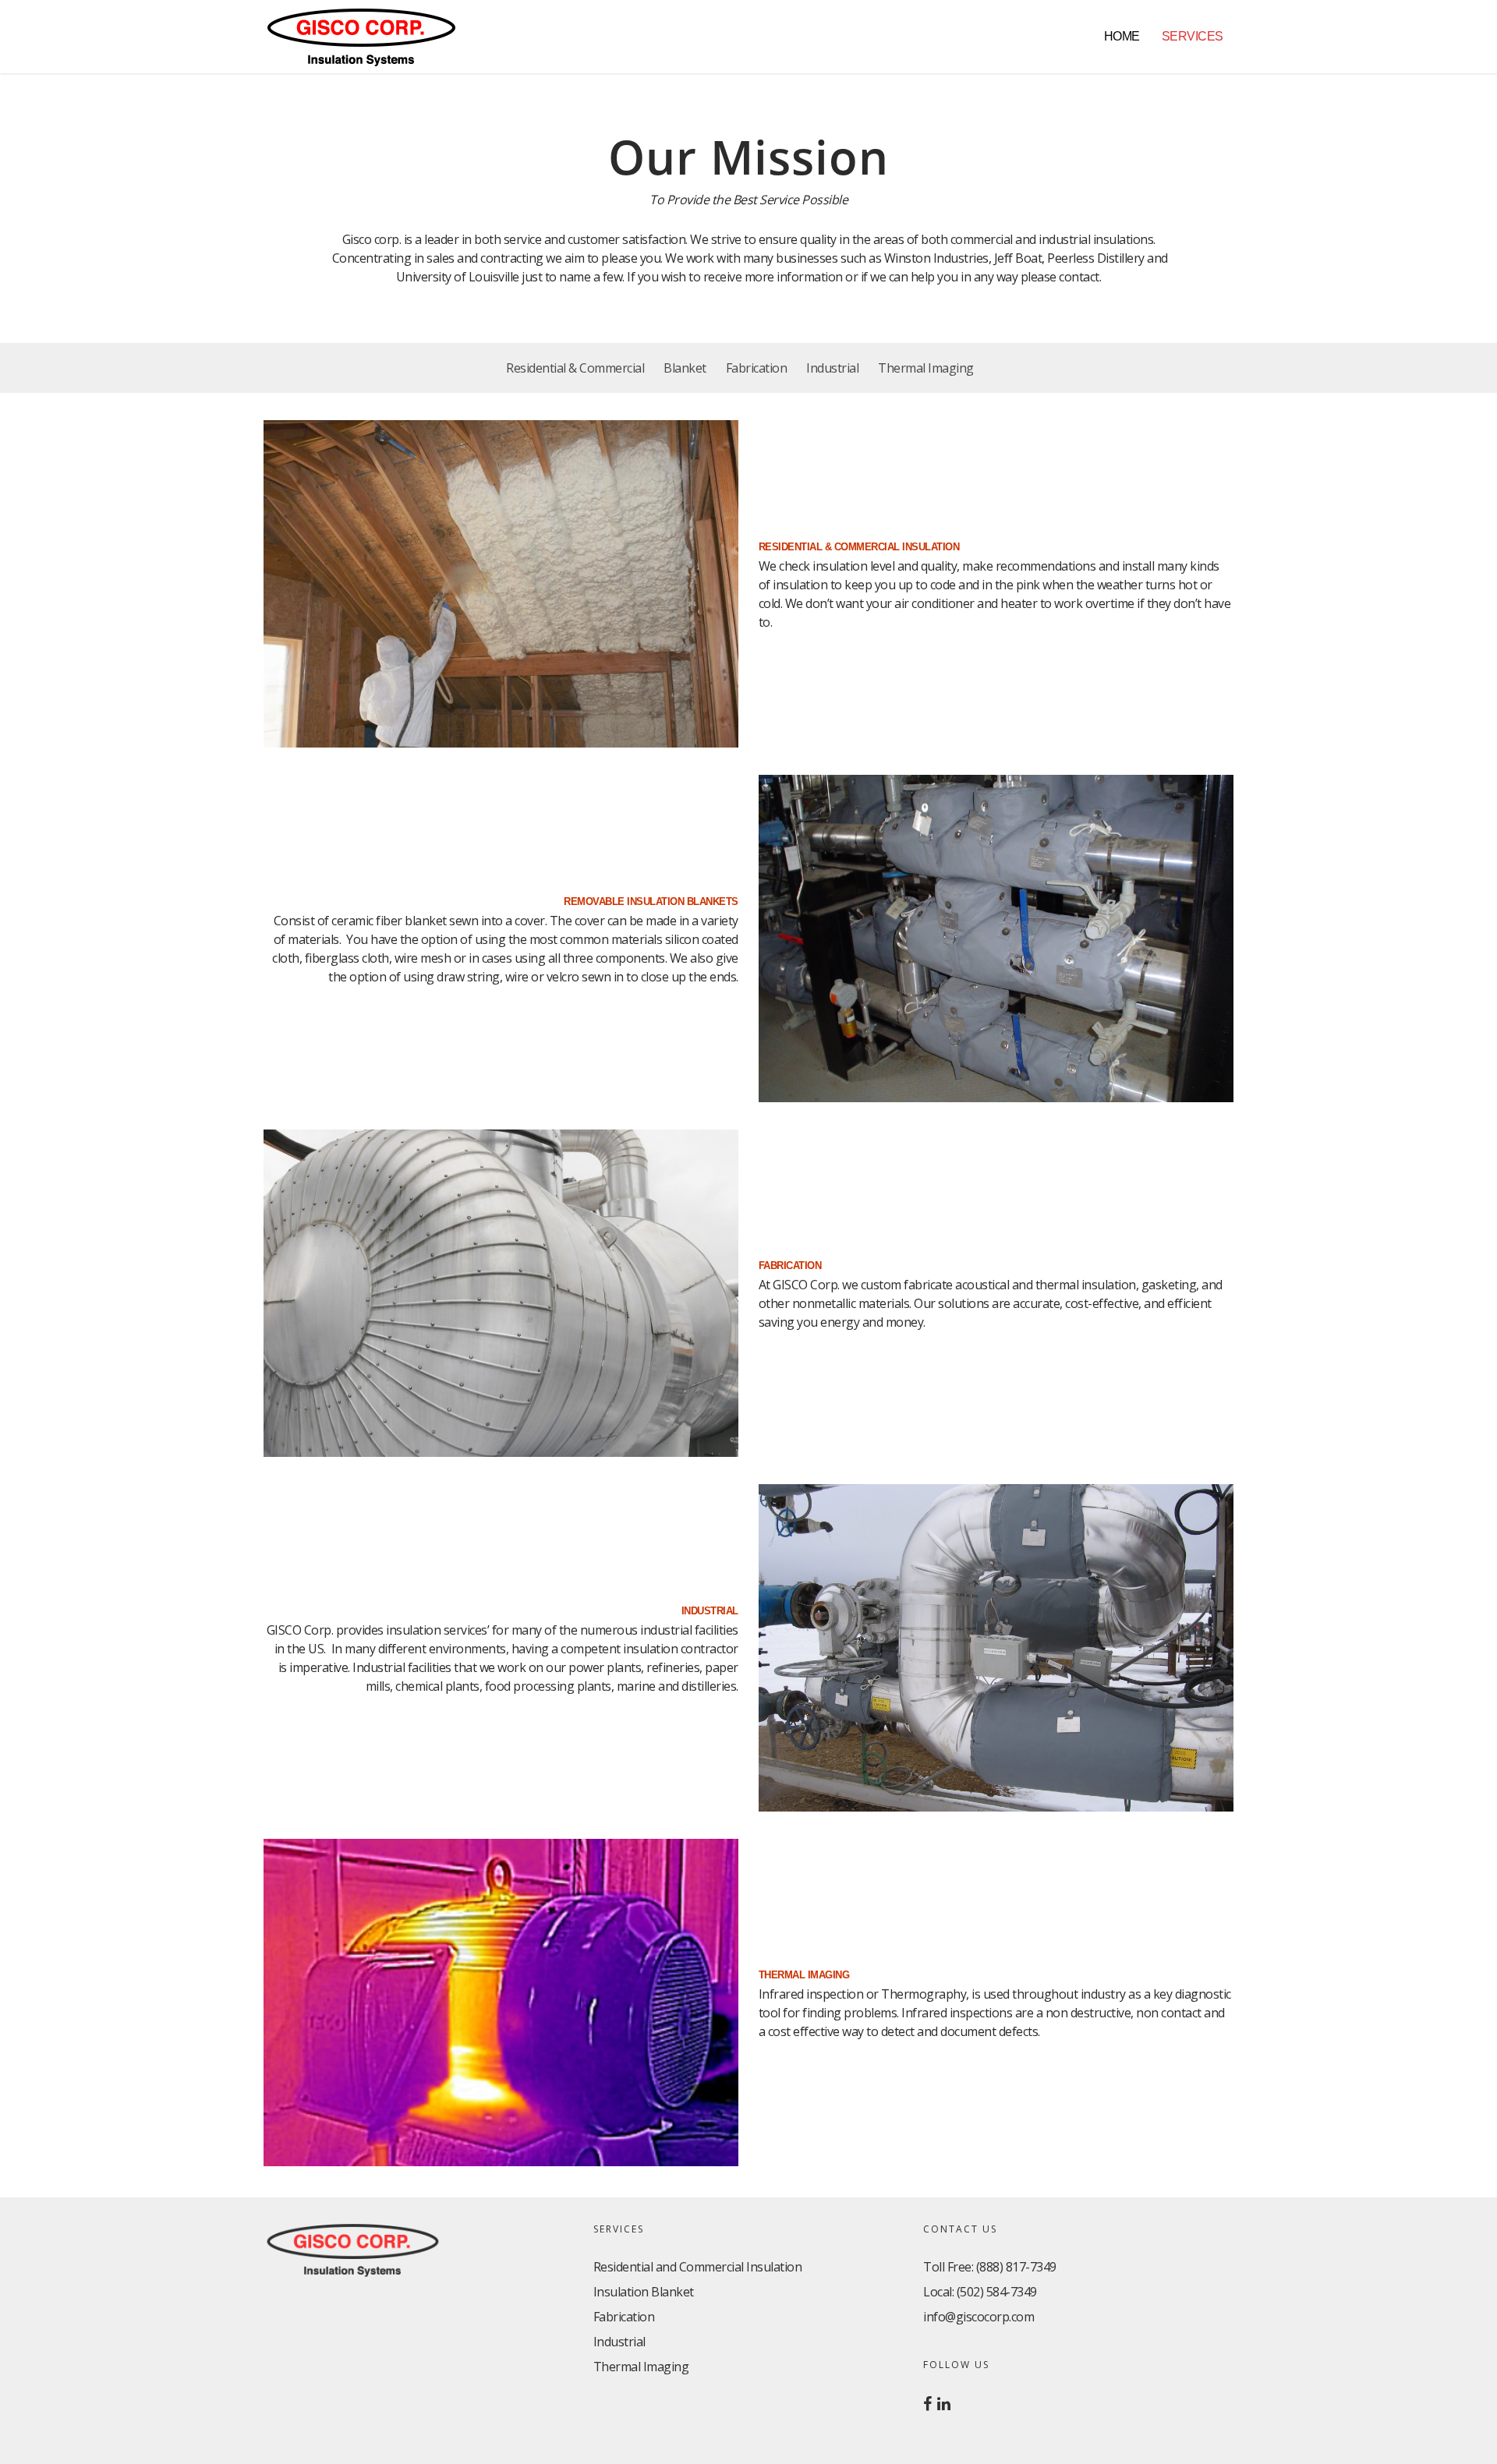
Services (1193, 36)
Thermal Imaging (926, 368)
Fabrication (757, 368)
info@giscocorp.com (979, 2317)
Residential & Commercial (575, 368)
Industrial (832, 368)
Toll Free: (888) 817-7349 (990, 2267)
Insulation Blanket (644, 2292)
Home (1122, 36)
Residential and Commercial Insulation (698, 2267)
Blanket (685, 368)
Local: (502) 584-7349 (980, 2292)
